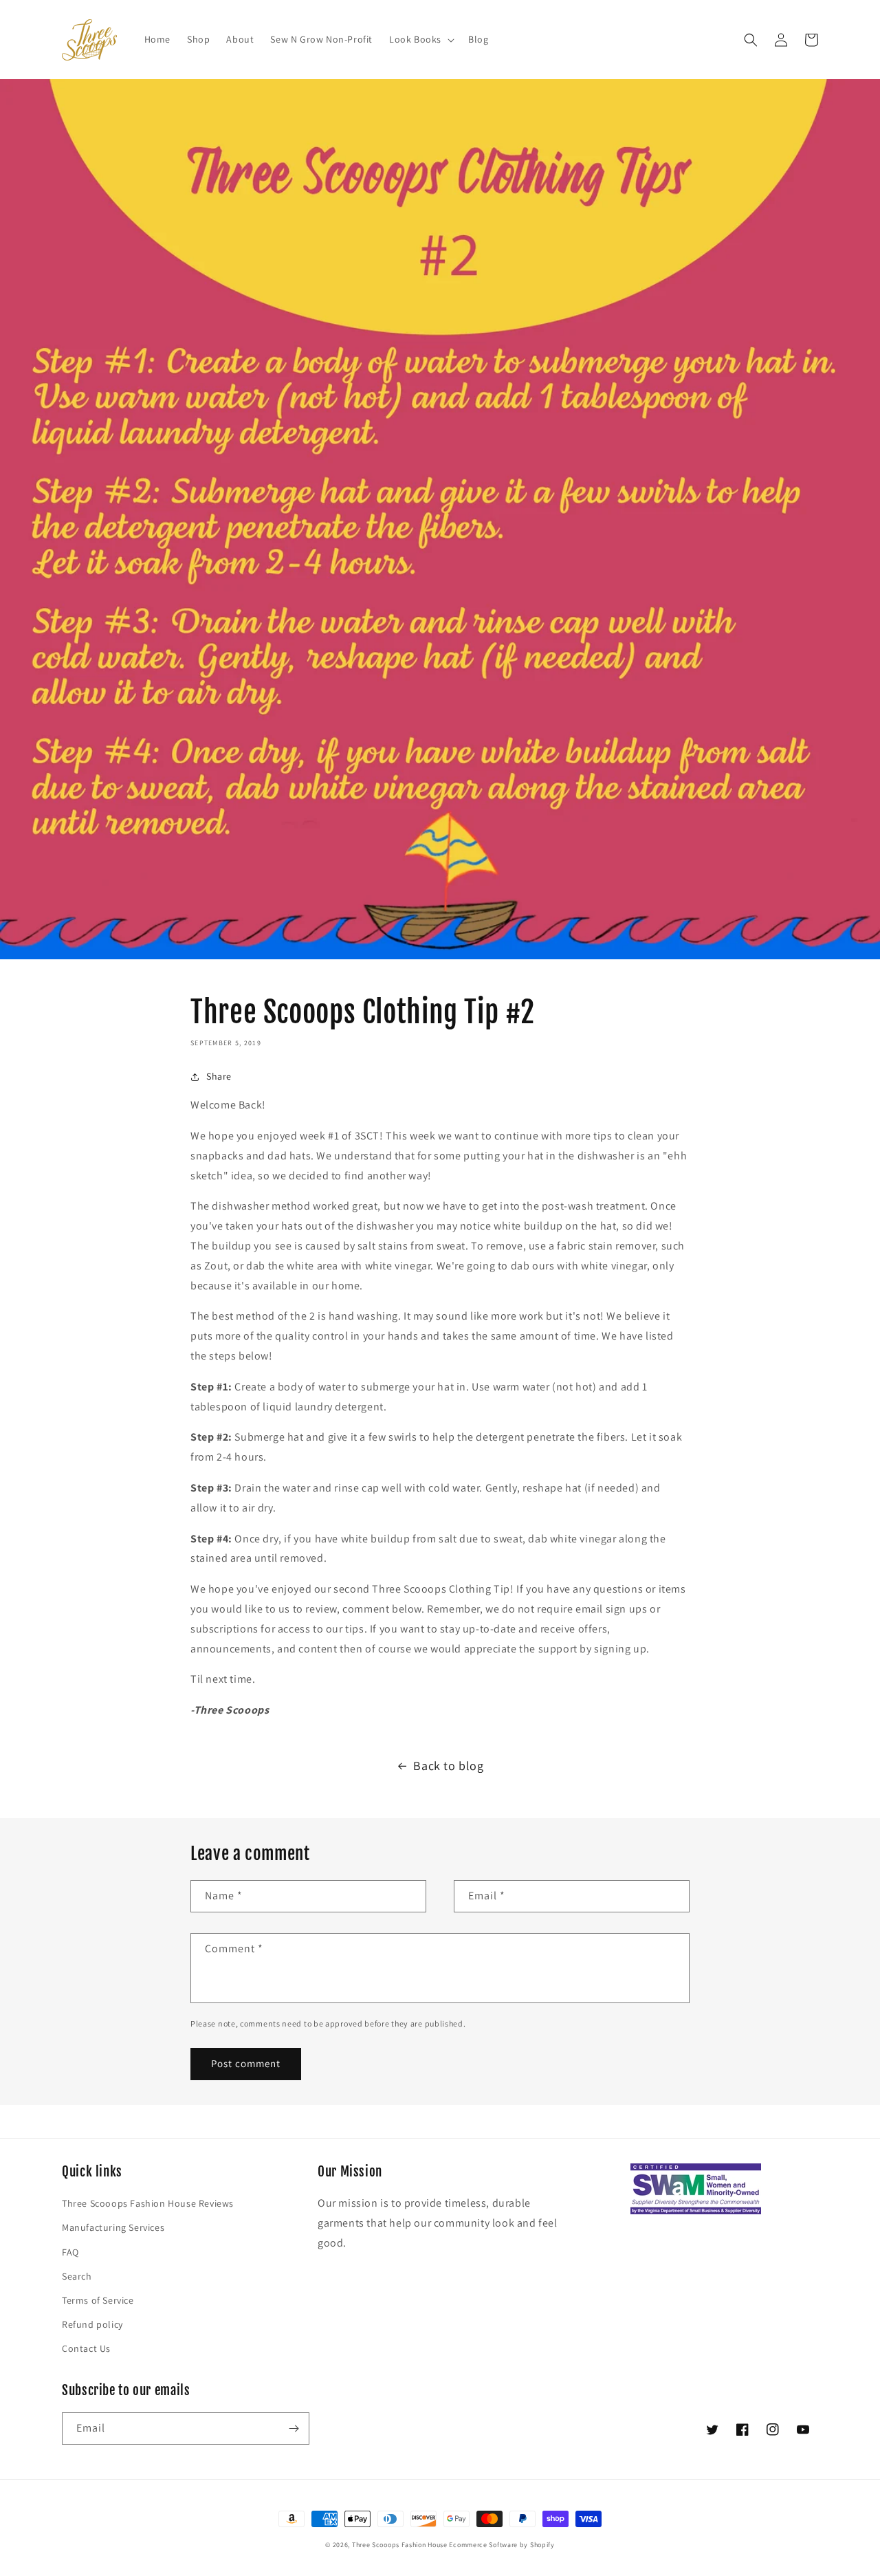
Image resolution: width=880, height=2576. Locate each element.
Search (77, 2276)
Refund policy (92, 2324)
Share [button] (219, 1076)
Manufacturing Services (113, 2227)
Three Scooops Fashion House (400, 2545)
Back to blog (448, 1766)
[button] (420, 39)
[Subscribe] (294, 2428)
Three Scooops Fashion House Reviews (148, 2203)
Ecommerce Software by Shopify (502, 2545)
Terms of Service (98, 2300)
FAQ (70, 2252)
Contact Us (86, 2348)
